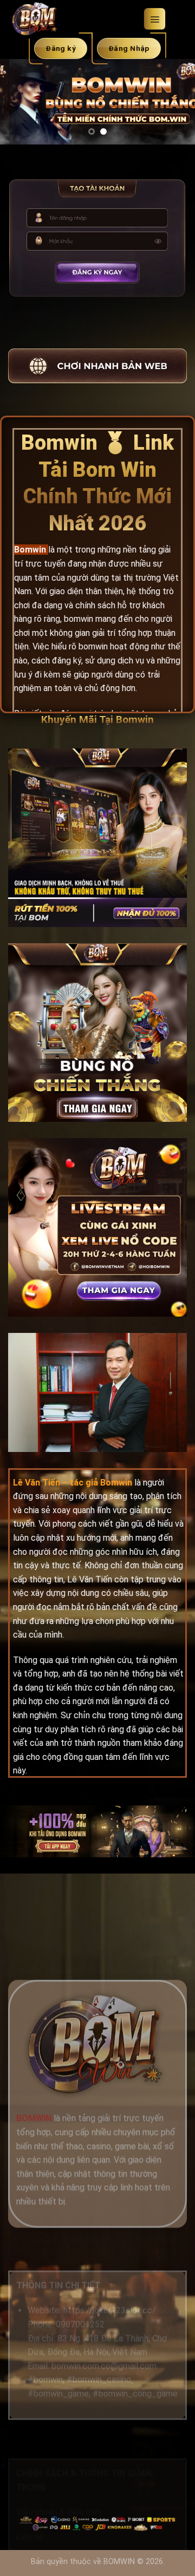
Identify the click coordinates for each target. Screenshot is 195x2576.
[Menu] (155, 19)
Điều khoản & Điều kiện (59, 2512)
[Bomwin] (71, 19)
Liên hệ (30, 2537)
